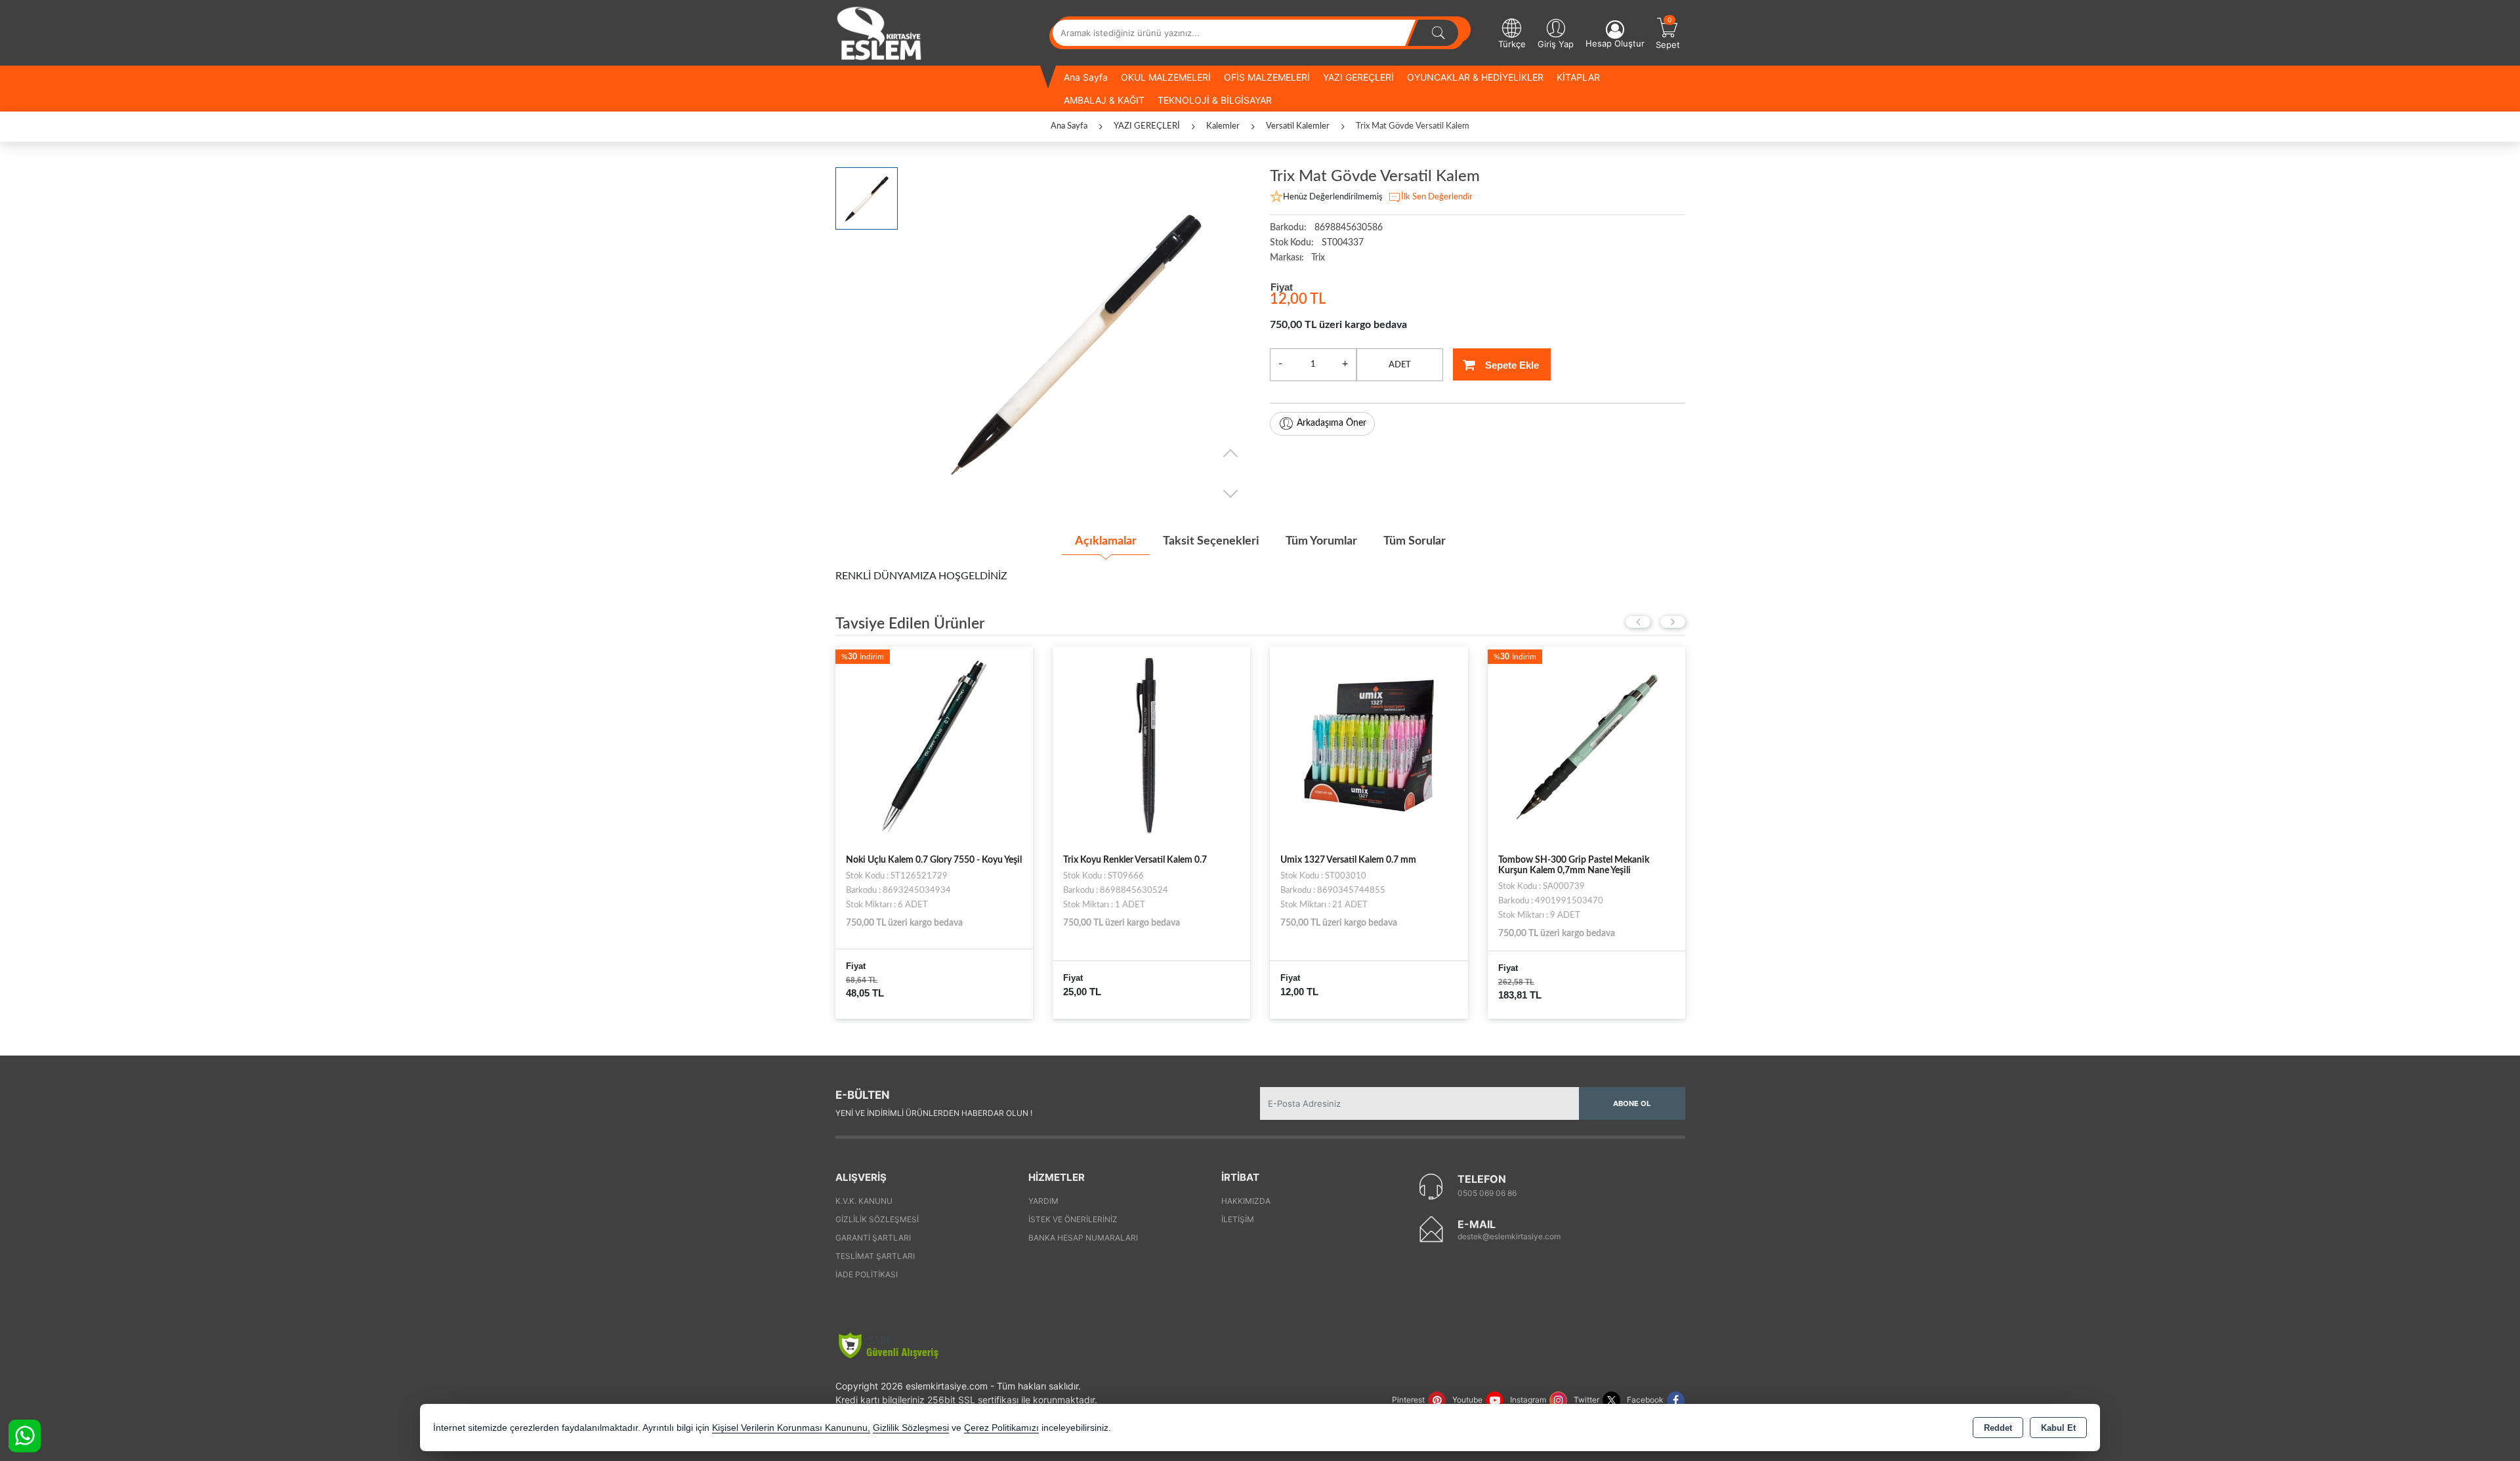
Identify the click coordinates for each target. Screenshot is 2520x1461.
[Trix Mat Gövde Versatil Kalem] (1077, 340)
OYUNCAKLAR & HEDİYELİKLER (1475, 77)
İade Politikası (867, 1274)
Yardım (1043, 1201)
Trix (1318, 258)
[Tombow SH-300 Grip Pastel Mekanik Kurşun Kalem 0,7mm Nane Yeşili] (1369, 745)
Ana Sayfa (1086, 77)
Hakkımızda (1246, 1201)
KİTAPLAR (1578, 77)
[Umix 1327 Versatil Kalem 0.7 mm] (1151, 745)
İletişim (1238, 1219)
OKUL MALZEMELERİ (1166, 77)
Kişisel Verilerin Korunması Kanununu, (791, 1428)
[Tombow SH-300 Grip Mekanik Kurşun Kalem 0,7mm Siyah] (1586, 745)
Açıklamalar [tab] (1106, 541)
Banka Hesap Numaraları (1083, 1238)
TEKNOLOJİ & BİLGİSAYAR (1215, 100)
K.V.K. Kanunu (864, 1201)
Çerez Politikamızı (1001, 1428)
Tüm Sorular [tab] (1415, 541)
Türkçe (1512, 44)
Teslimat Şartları (875, 1256)
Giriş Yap (1556, 44)
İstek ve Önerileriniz (1073, 1219)
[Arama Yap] (1438, 33)
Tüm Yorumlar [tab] (1321, 541)
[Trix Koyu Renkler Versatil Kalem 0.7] (934, 745)
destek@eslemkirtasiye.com (1509, 1236)
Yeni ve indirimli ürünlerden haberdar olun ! (934, 1113)
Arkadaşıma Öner (1332, 423)
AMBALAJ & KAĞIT (1104, 100)
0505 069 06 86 (1487, 1193)
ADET (1400, 365)
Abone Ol (1632, 1103)
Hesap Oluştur (1615, 43)
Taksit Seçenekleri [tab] (1211, 541)
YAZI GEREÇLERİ (1358, 77)
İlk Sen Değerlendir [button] (1437, 197)
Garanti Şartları (873, 1238)
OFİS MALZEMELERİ (1267, 77)
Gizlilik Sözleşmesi (877, 1219)
